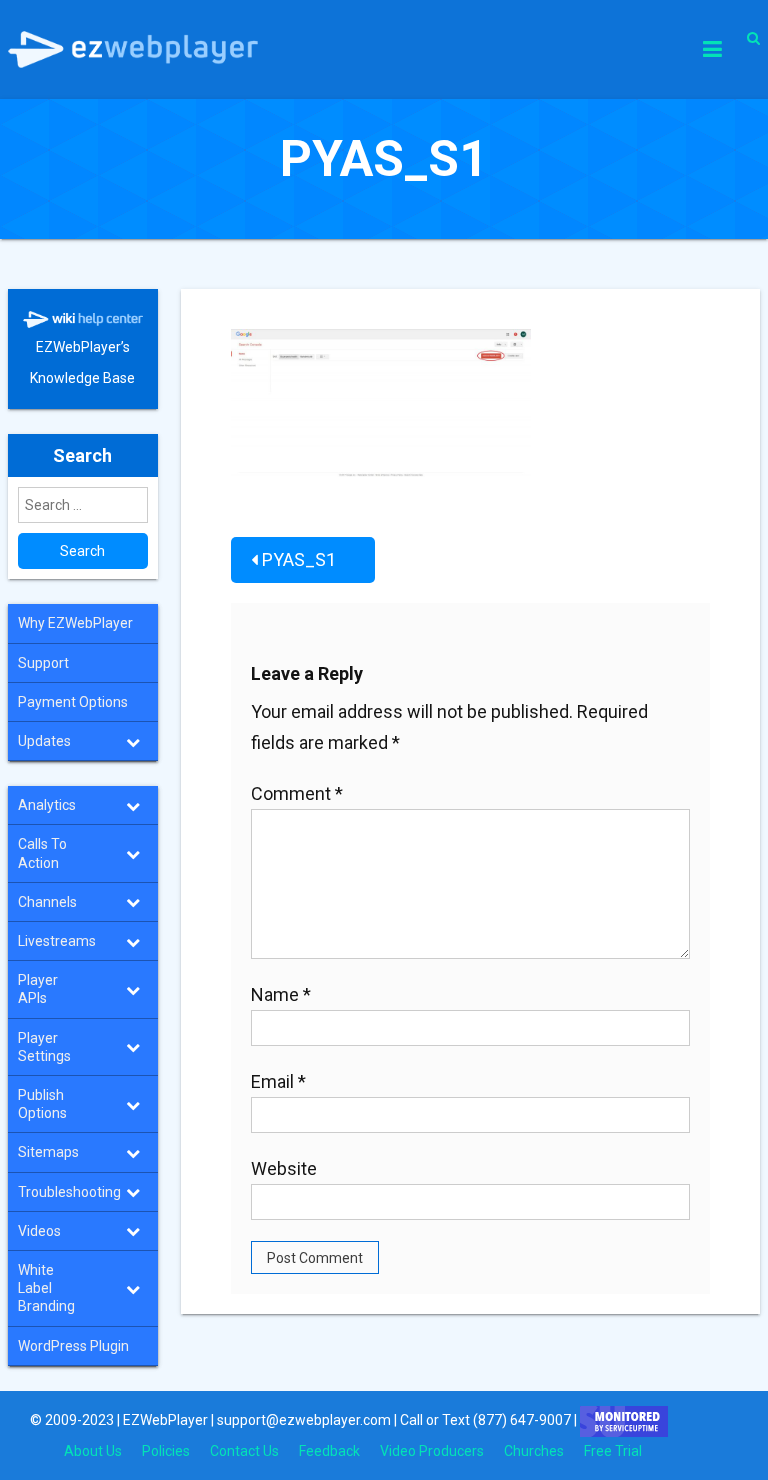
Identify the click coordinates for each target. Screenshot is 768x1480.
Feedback (329, 1451)
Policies (166, 1451)
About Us (93, 1451)
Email (278, 1081)
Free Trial (613, 1451)
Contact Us (244, 1451)
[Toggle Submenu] (133, 741)
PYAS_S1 (299, 559)
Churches (534, 1451)
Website (284, 1168)
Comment (297, 793)
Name (281, 994)
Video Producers (432, 1451)
